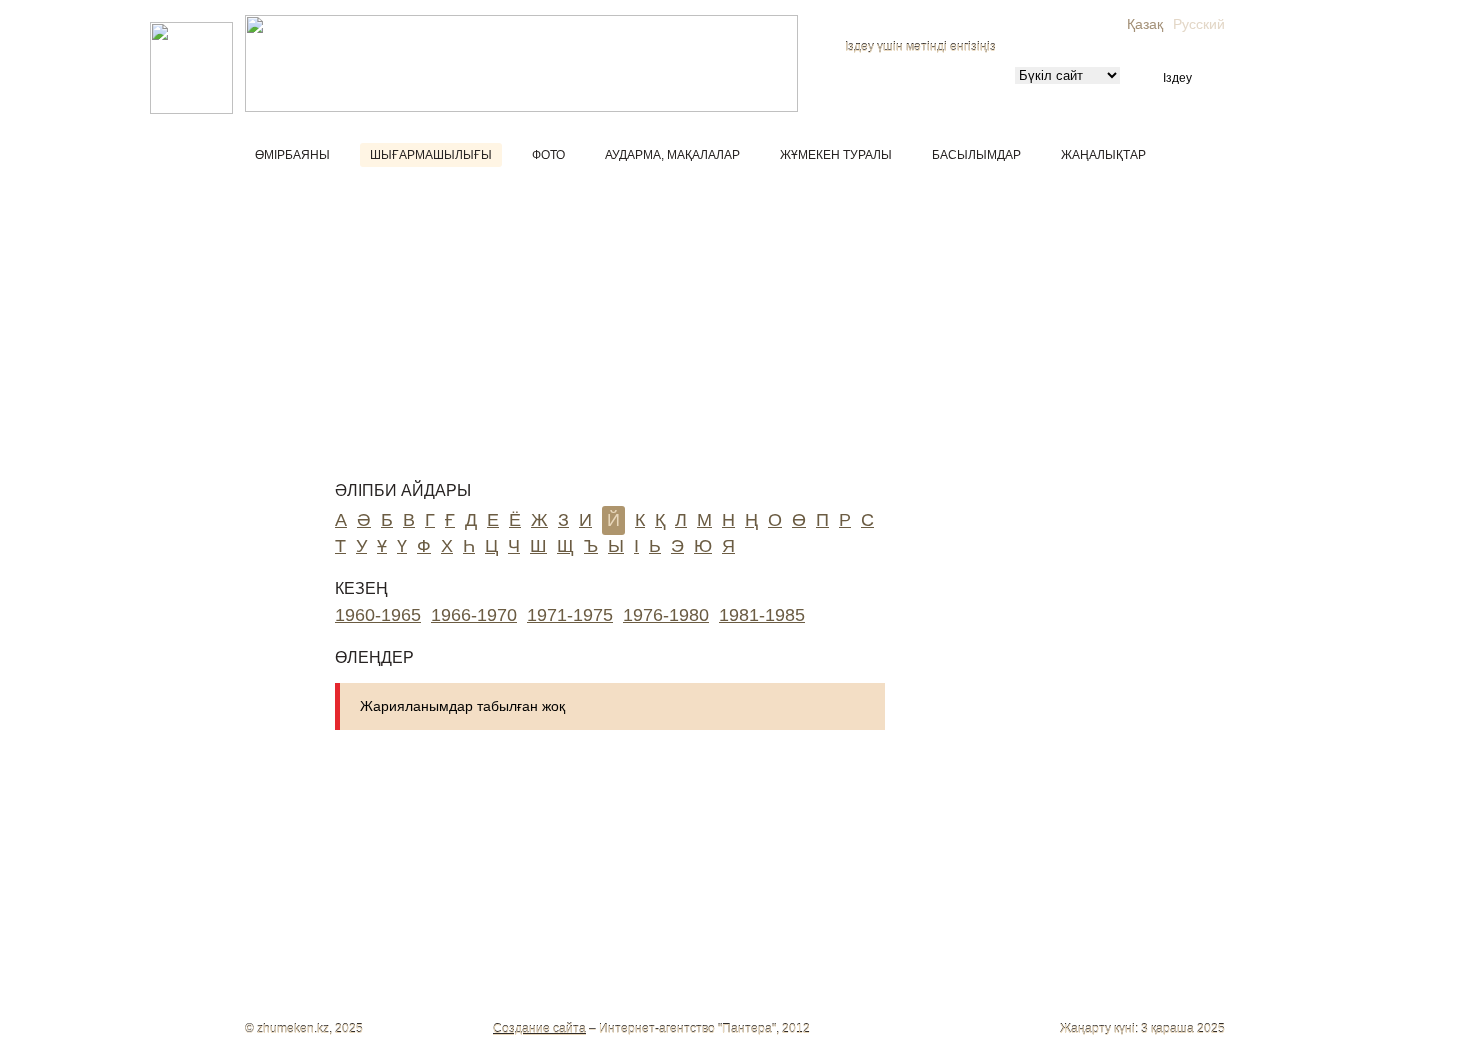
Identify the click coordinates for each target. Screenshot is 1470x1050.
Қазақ (1145, 24)
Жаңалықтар (1103, 155)
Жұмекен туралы (836, 155)
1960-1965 (378, 615)
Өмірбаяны (292, 155)
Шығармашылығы (431, 155)
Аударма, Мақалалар (672, 155)
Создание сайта (539, 1029)
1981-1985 (762, 615)
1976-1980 (666, 615)
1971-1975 (570, 615)
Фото (548, 155)
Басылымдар (976, 155)
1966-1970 (474, 615)
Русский (1199, 24)
